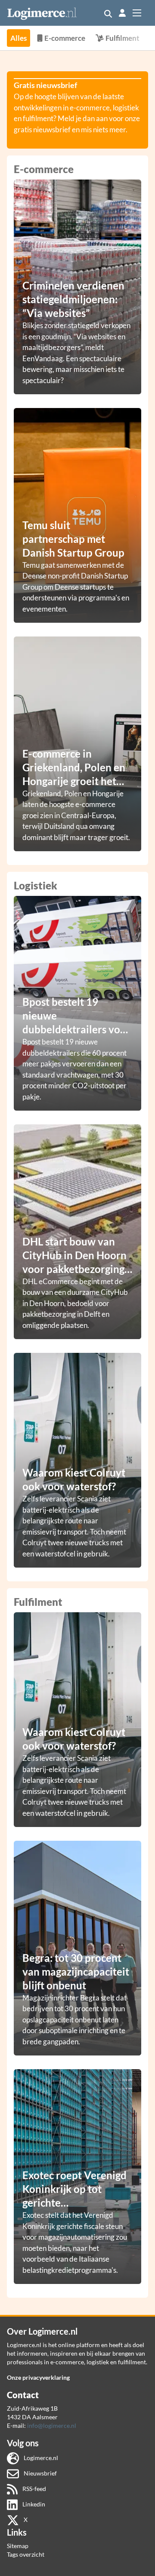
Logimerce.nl (40, 2458)
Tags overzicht (26, 2554)
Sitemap (18, 2546)
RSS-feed (34, 2489)
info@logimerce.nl (52, 2425)
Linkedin (33, 2504)
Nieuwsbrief (40, 2473)
